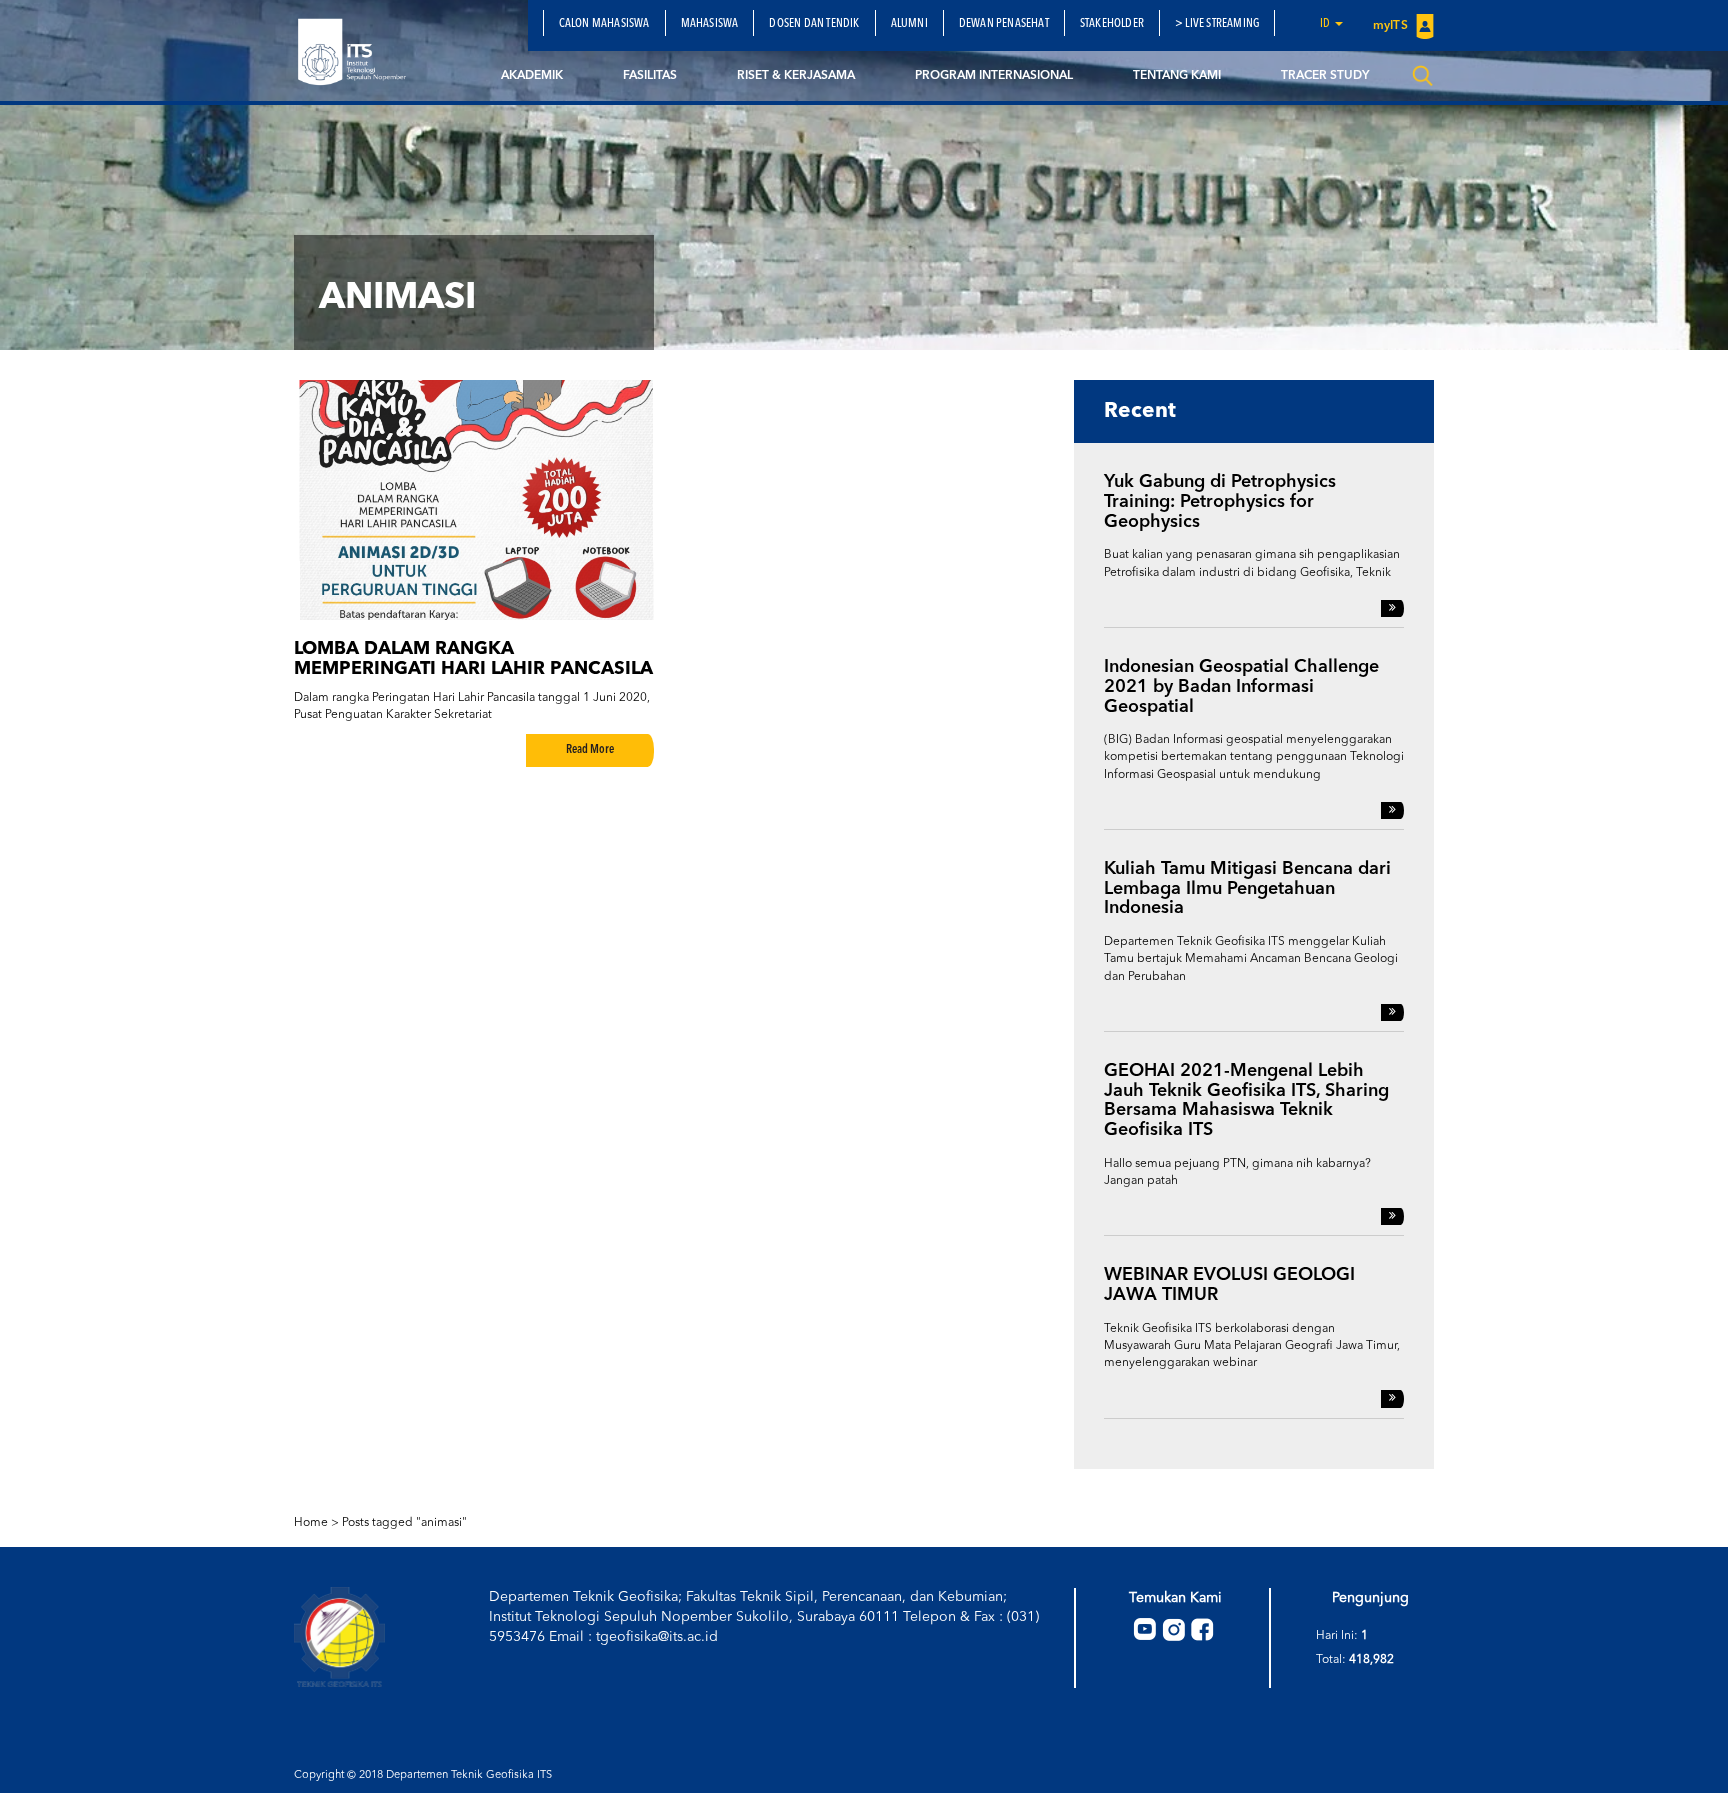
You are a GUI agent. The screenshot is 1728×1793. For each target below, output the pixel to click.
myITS (1392, 26)
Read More (590, 750)
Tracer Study (1325, 76)
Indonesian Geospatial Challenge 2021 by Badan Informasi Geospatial (1241, 687)
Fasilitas (650, 76)
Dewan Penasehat (1004, 24)
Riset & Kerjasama (796, 76)
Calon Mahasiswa (604, 24)
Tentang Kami (1177, 76)
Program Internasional (994, 76)
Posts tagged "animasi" (404, 1523)
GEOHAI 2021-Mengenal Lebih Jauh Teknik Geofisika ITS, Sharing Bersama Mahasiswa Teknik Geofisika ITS (1246, 1100)
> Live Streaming (1217, 24)
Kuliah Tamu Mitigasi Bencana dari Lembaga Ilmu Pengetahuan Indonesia (1247, 889)
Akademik (532, 76)
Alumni (909, 24)
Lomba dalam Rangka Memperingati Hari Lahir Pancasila (473, 659)
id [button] (1326, 24)
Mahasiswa (710, 24)
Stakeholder (1112, 24)
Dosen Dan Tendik (814, 24)
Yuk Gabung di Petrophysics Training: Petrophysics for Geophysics (1220, 502)
